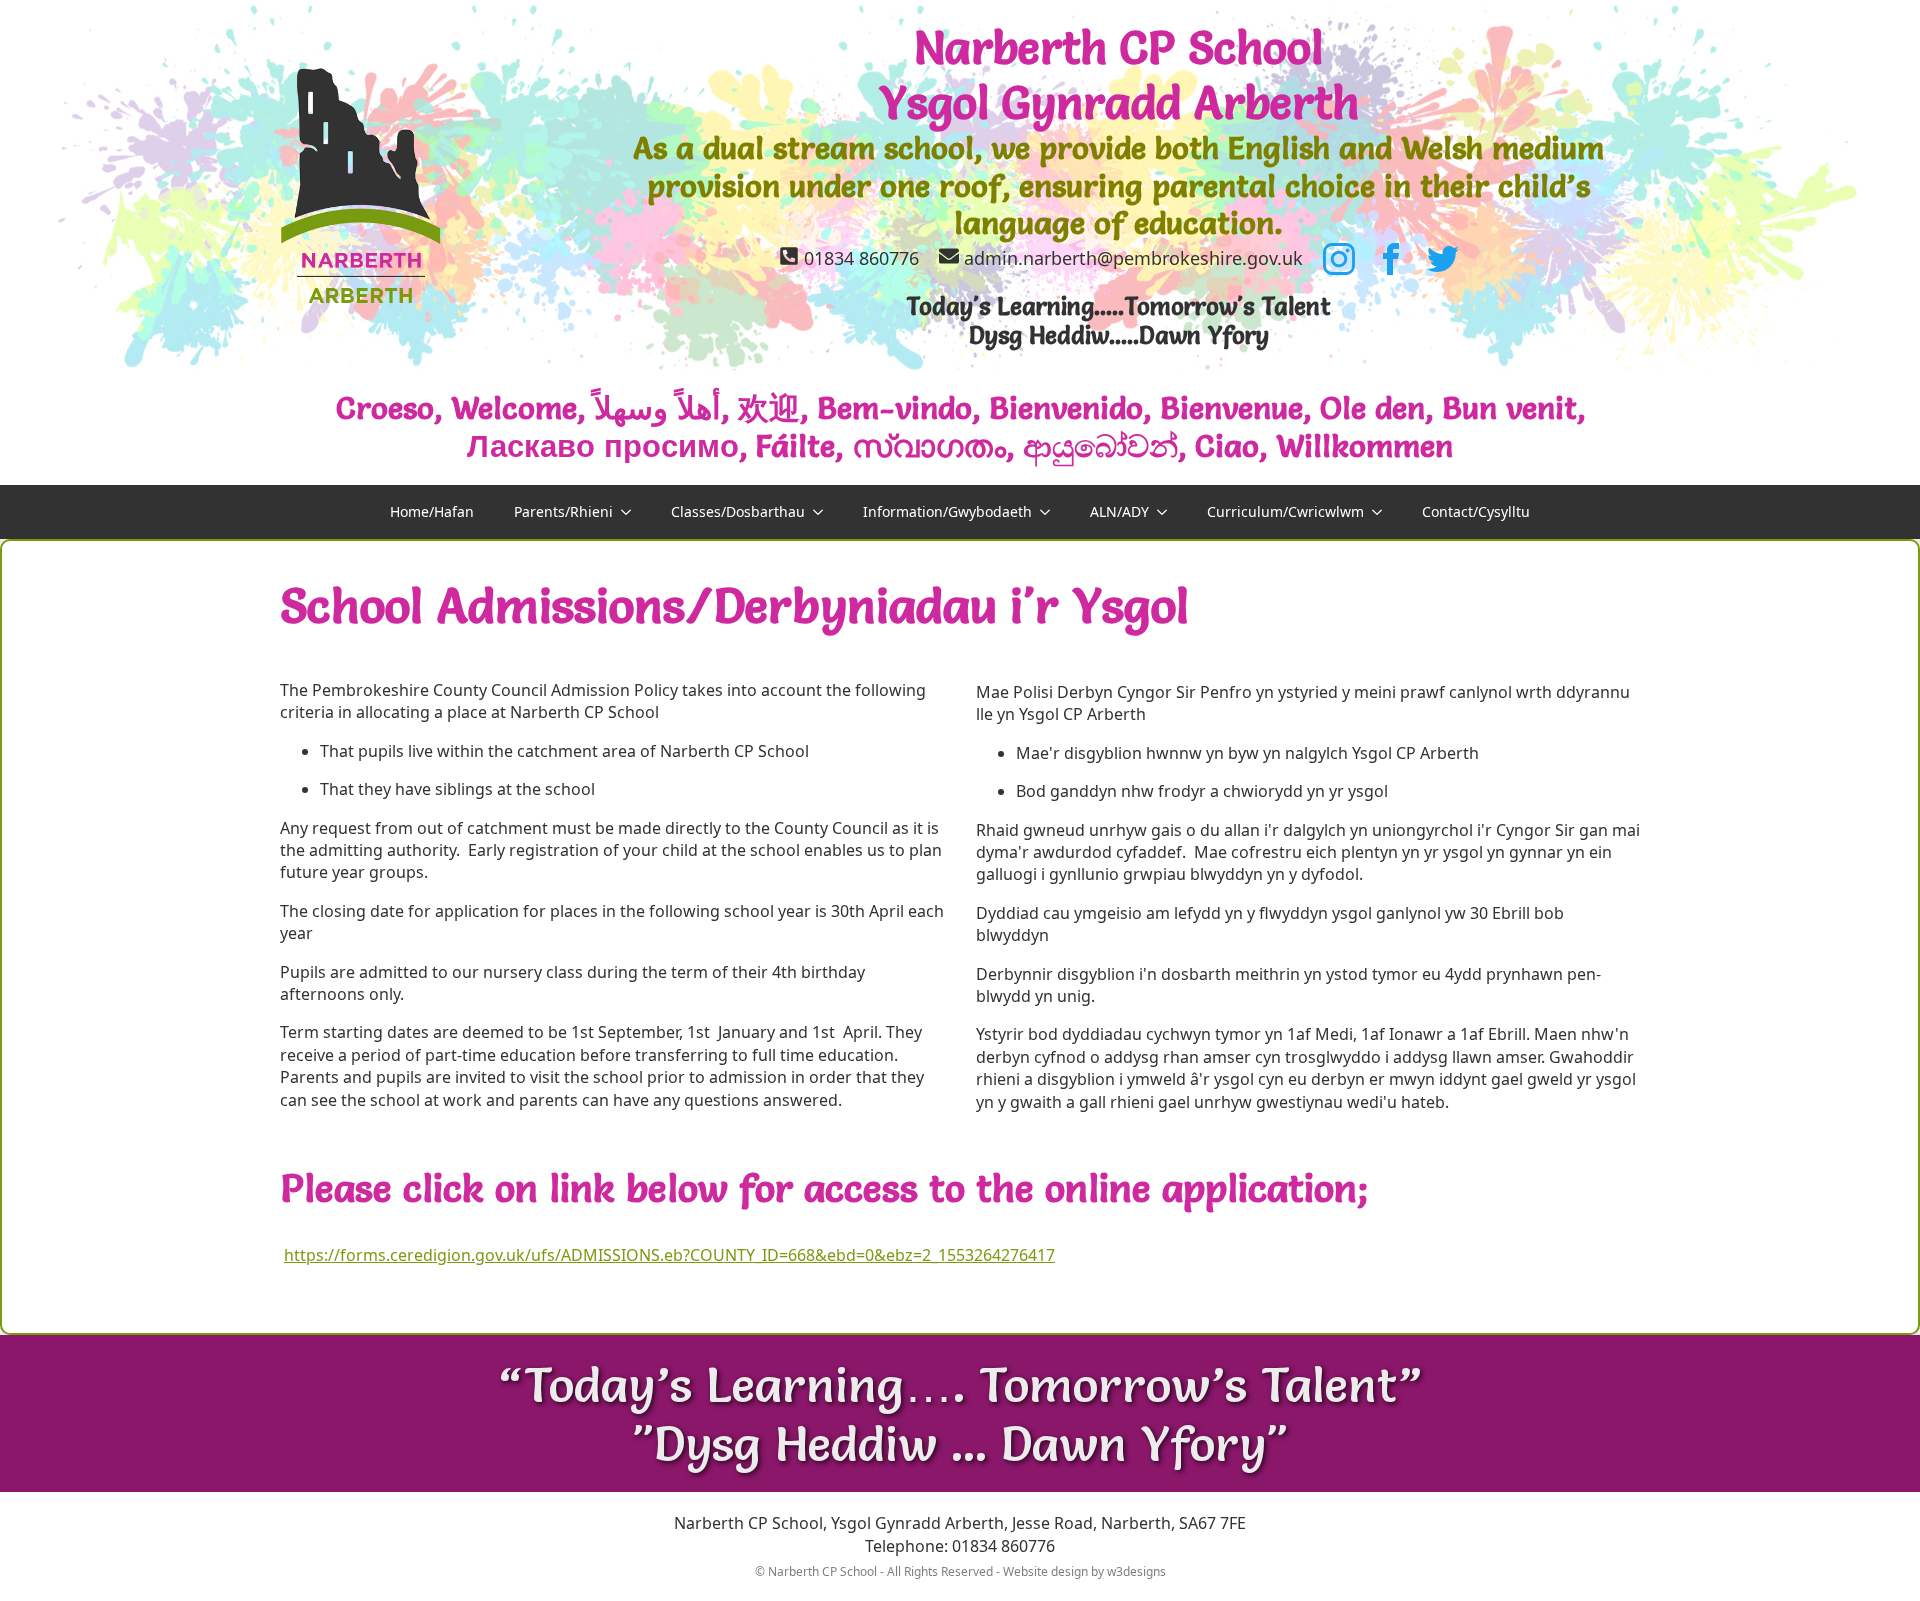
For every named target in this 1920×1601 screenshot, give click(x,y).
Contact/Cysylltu (1476, 511)
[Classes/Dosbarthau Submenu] (824, 512)
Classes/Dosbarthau (738, 511)
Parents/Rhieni (563, 511)
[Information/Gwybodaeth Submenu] (1051, 512)
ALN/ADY (1119, 511)
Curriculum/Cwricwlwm (1285, 511)
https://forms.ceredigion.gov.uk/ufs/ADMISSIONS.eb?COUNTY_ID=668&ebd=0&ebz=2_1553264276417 (669, 1255)
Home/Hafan (432, 511)
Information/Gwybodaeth (947, 511)
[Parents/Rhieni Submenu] (632, 512)
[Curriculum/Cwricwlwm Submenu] (1383, 512)
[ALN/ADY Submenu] (1168, 512)
